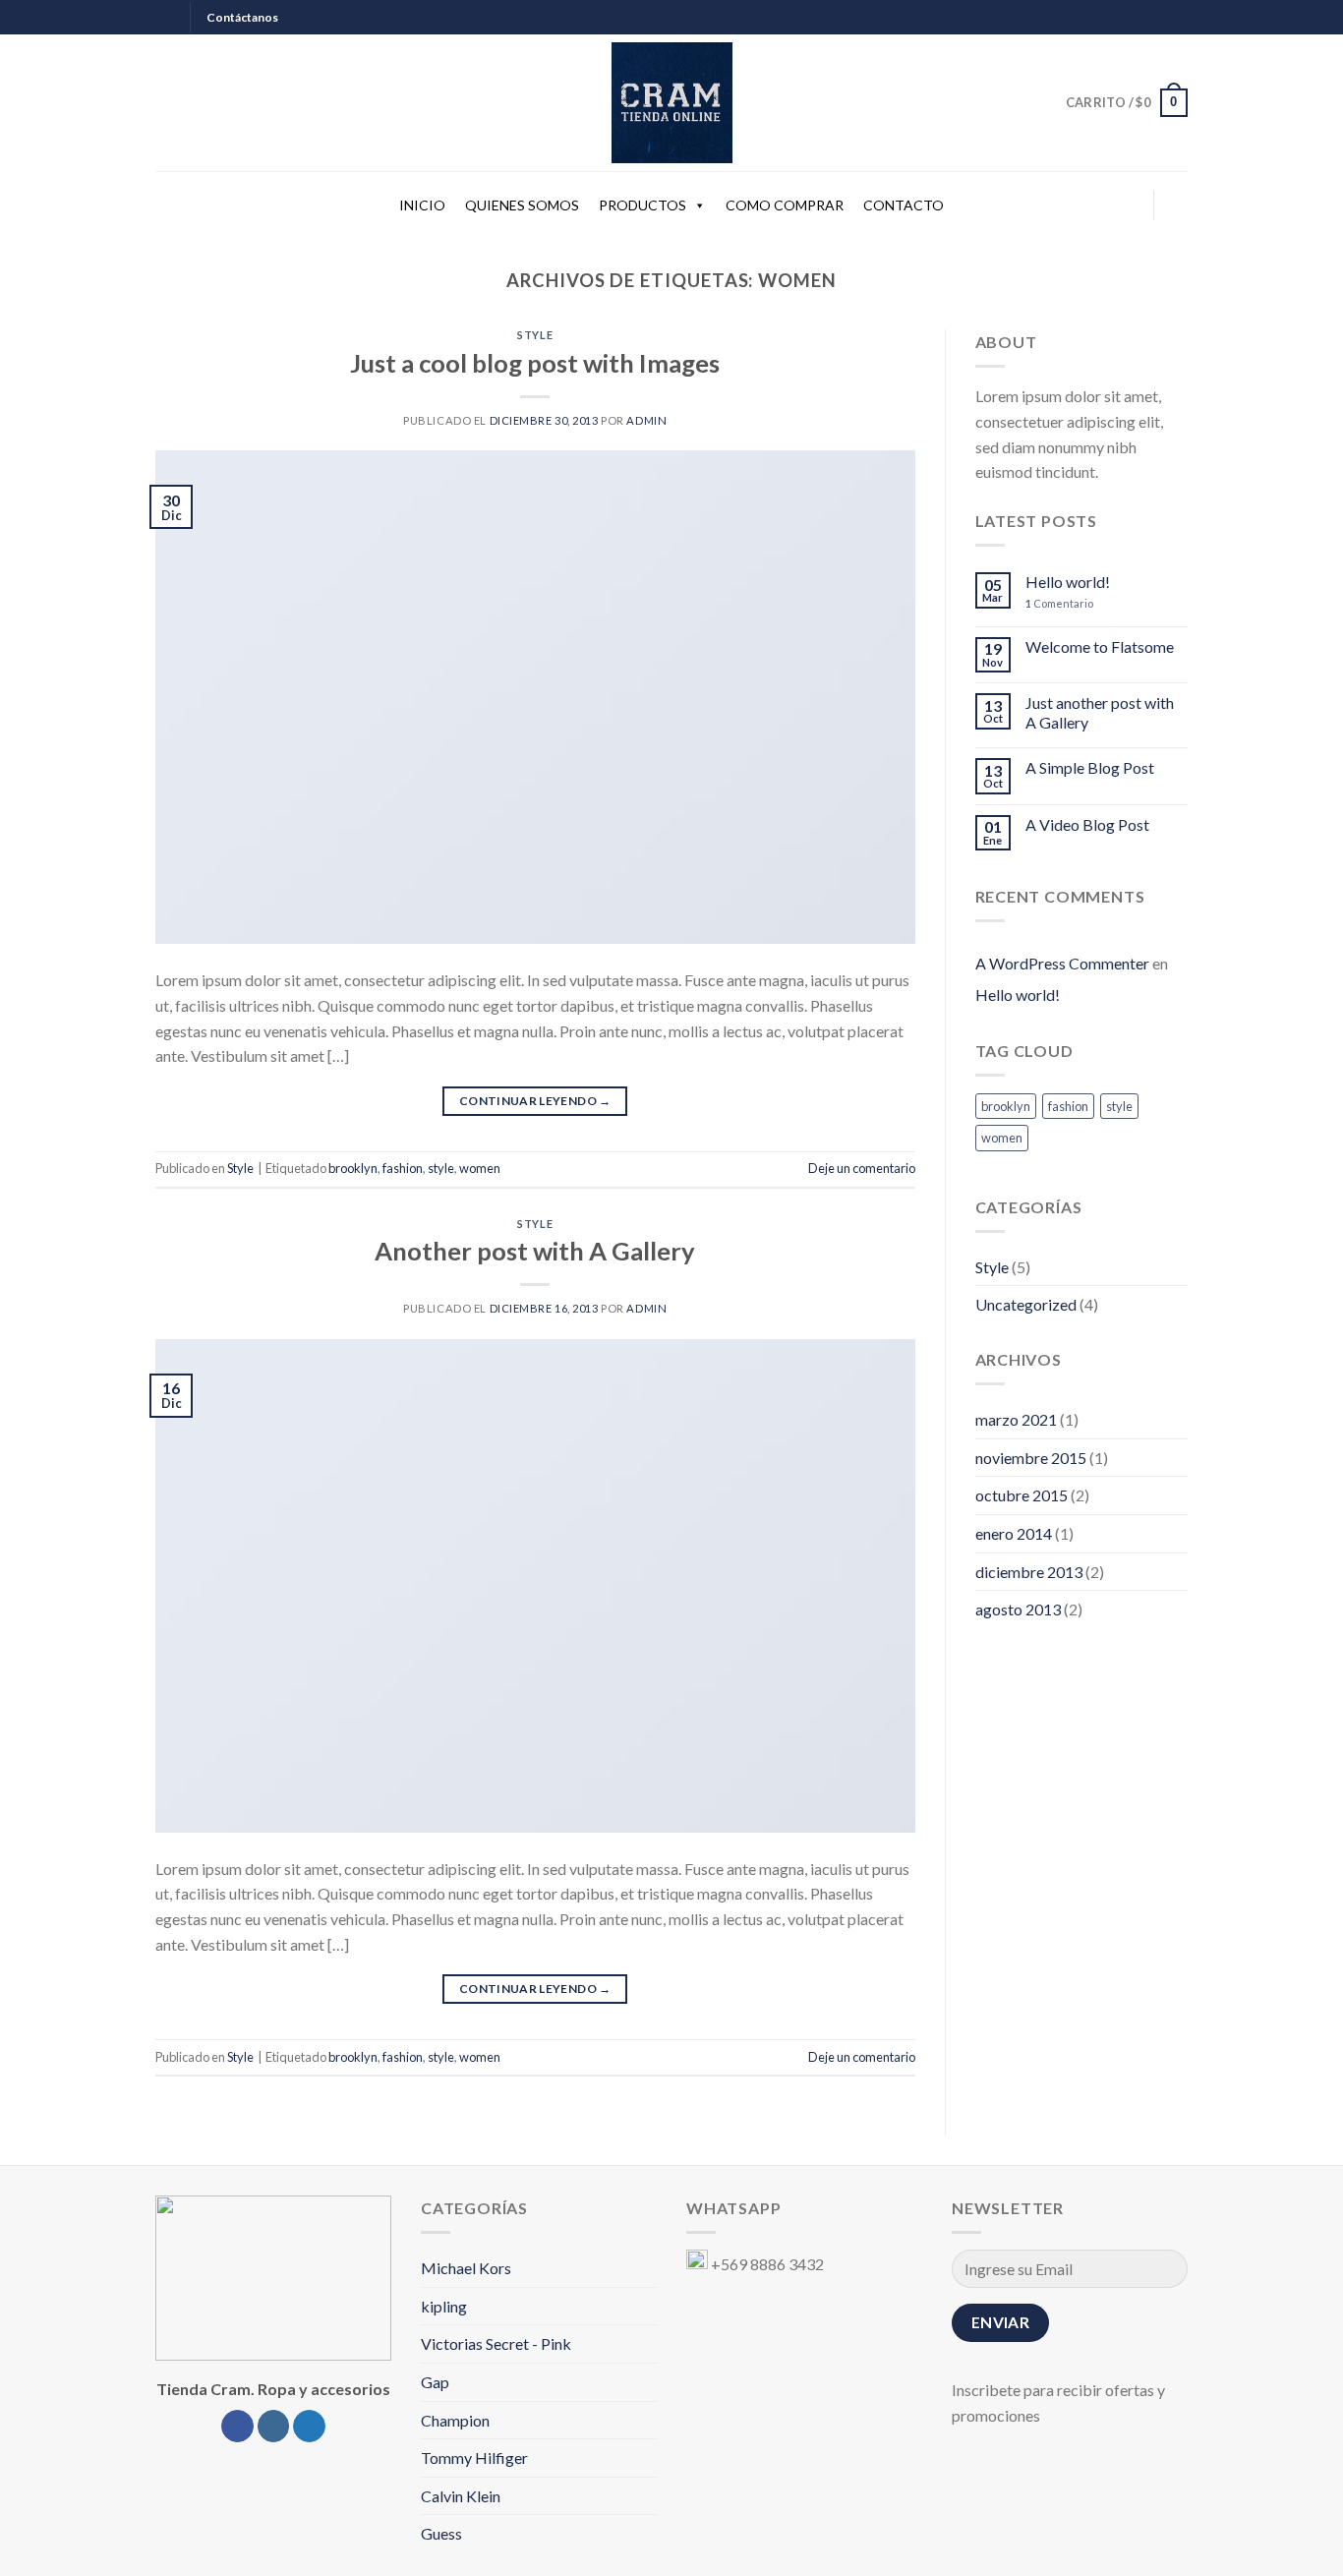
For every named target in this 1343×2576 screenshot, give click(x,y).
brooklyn (353, 1168)
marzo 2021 (1016, 1419)
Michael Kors (466, 2268)
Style (535, 335)
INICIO (422, 205)
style (441, 1168)
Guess (441, 2533)
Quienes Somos (522, 205)
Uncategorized (1026, 1304)
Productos (642, 205)
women (480, 1168)
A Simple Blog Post (1090, 767)
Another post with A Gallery (535, 1251)
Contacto (904, 205)
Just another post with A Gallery (1100, 712)
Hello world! (1068, 582)
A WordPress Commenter (1062, 963)
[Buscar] (1179, 206)
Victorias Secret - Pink (496, 2343)
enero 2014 (1014, 1533)
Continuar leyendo (535, 1101)
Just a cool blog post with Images (535, 363)
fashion (403, 1168)
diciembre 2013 (1029, 1572)
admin (646, 420)
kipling (444, 2306)
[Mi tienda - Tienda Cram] (671, 103)
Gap (435, 2382)
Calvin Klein (461, 2496)
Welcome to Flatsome (1100, 646)
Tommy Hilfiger (474, 2458)
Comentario (1059, 603)
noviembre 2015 (1031, 1458)
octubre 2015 (1022, 1495)
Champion (455, 2420)
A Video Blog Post (1087, 824)
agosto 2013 (1018, 1609)
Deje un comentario (862, 1168)
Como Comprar (785, 205)
